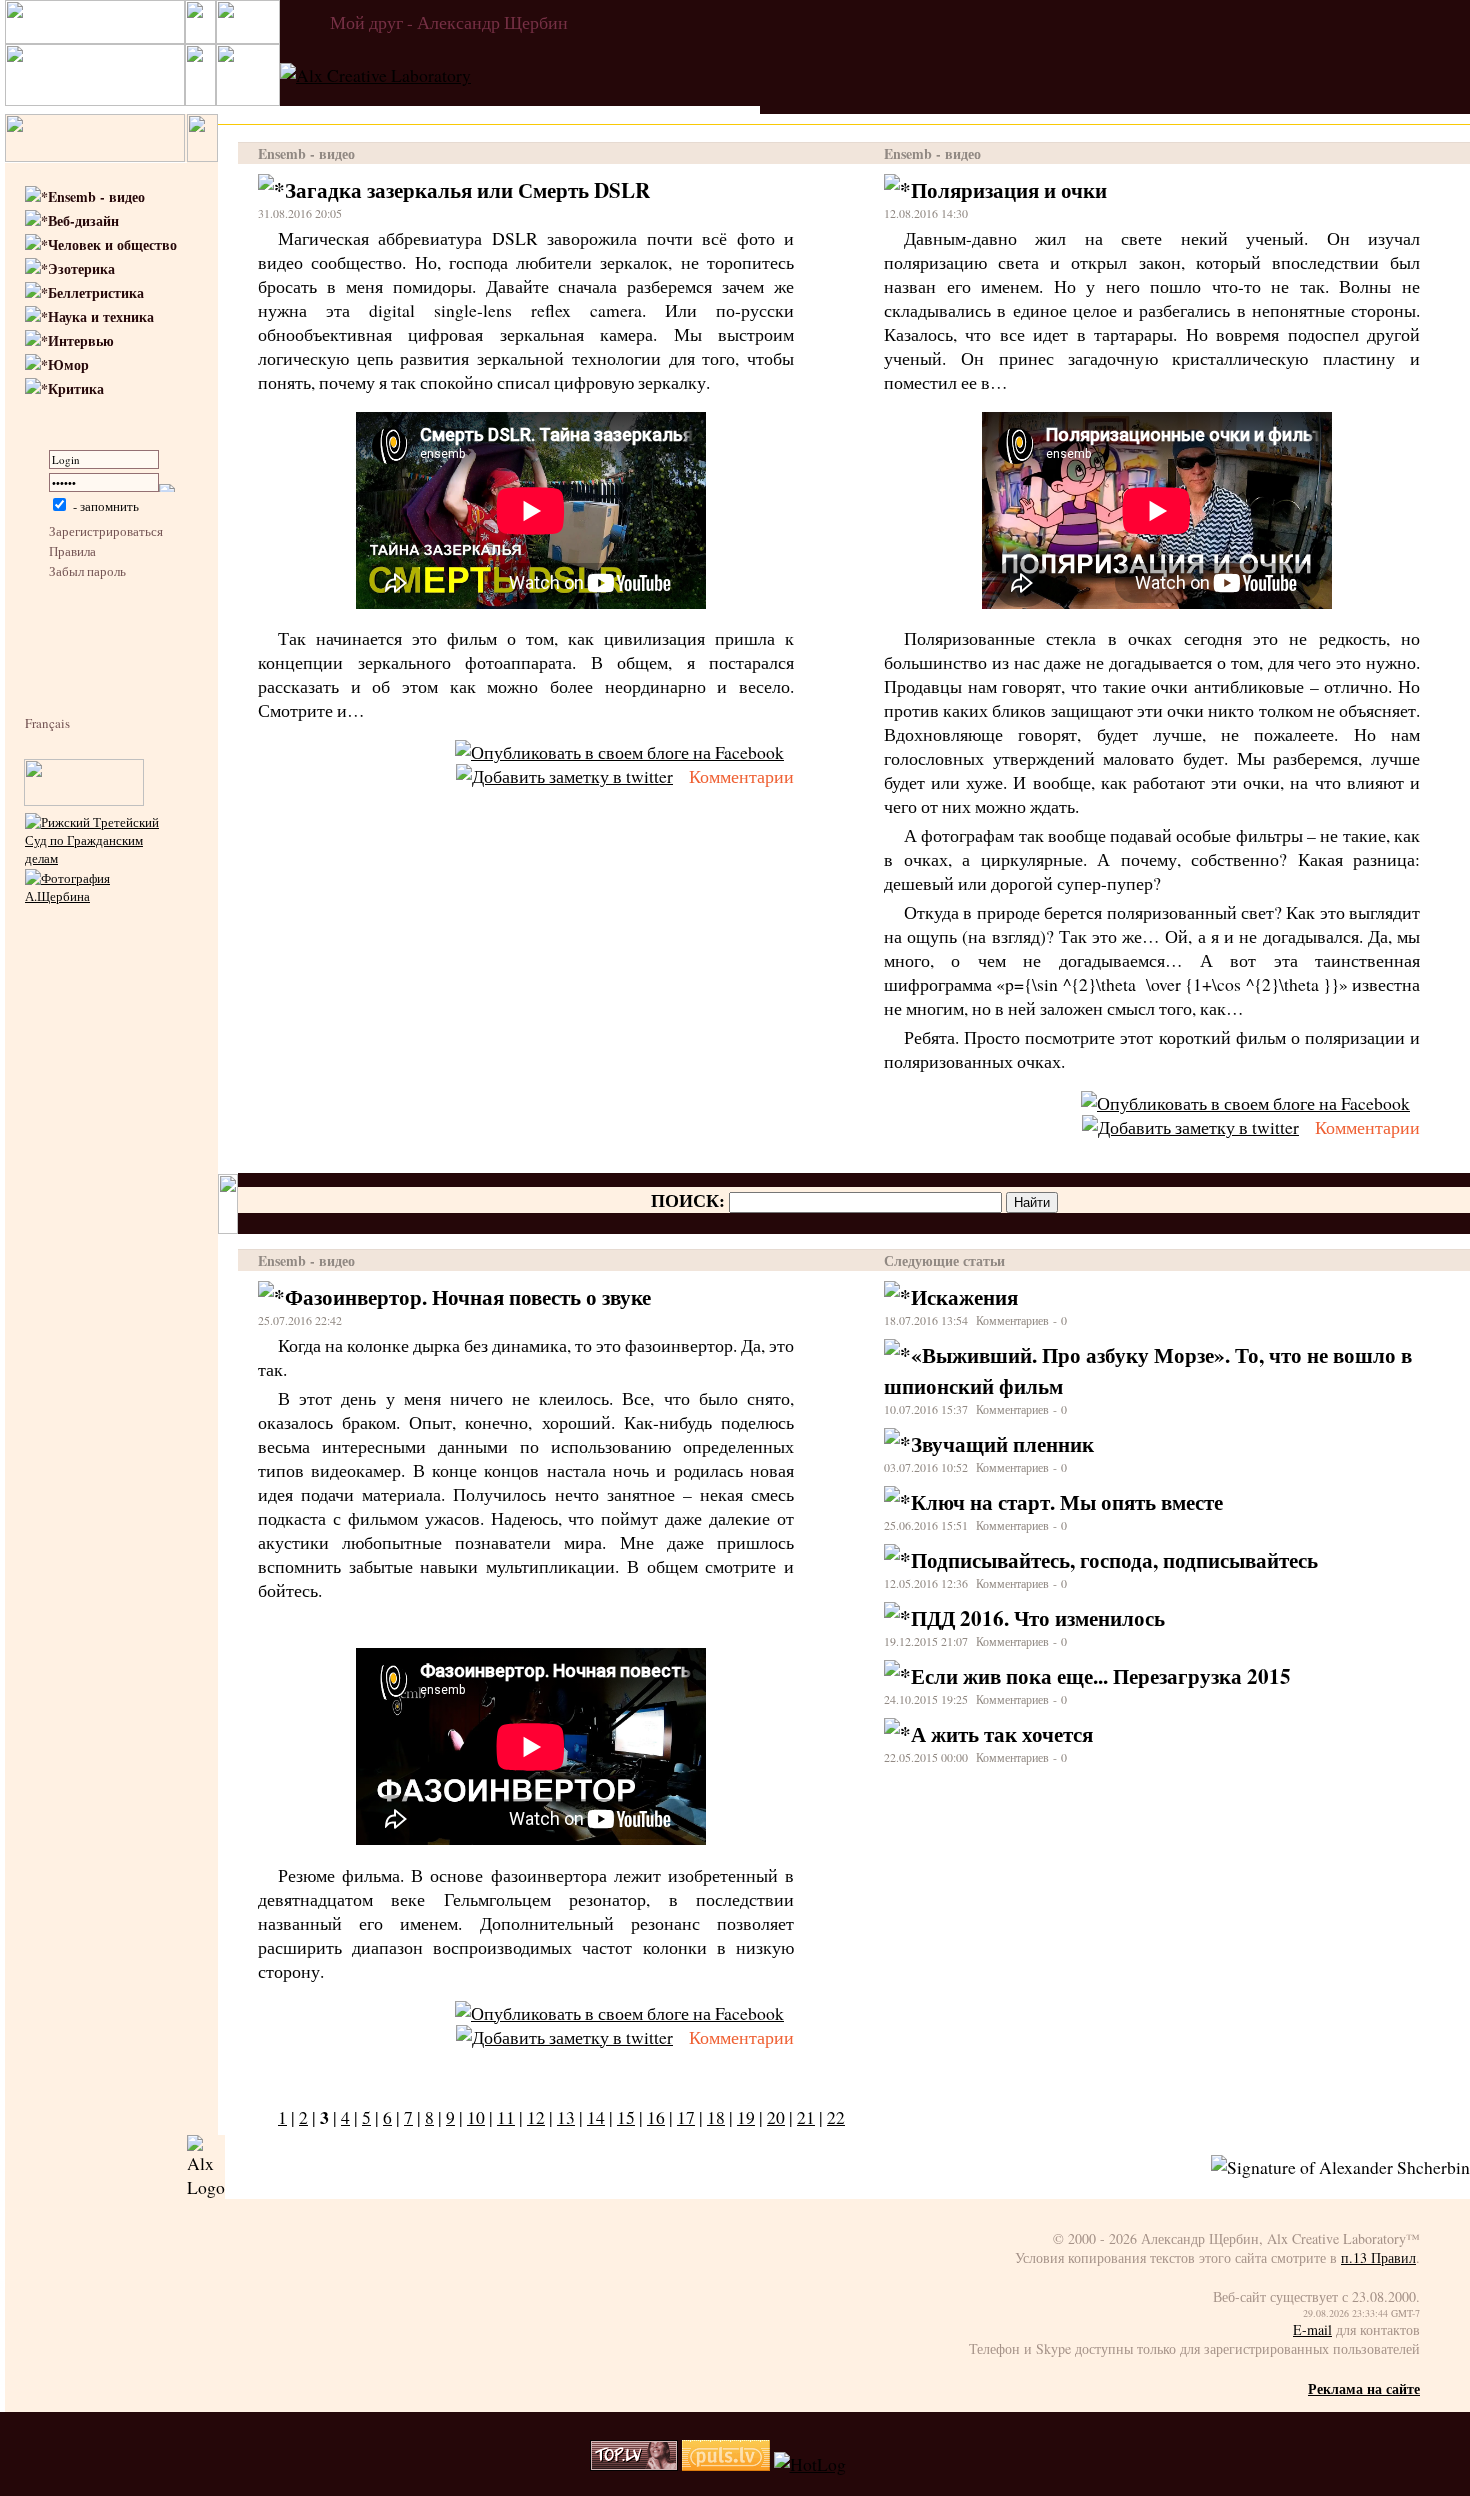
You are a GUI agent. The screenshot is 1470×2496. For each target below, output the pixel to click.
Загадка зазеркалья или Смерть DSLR (467, 189)
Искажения (964, 1296)
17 (686, 2117)
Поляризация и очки (1009, 189)
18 (716, 2117)
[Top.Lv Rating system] (634, 2464)
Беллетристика (96, 292)
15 (626, 2117)
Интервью (81, 340)
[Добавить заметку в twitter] (564, 776)
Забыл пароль (87, 571)
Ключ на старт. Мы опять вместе (1067, 1501)
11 (506, 2117)
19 (746, 2117)
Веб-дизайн (83, 220)
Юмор (68, 364)
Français (47, 723)
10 (476, 2117)
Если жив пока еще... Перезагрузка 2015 (1101, 1675)
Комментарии (741, 776)
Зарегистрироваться (106, 531)
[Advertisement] (85, 1267)
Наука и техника (101, 316)
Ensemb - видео (96, 196)
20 (776, 2117)
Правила (72, 551)
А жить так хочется (1002, 1733)
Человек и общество (112, 244)
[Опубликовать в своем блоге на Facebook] (619, 752)
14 (596, 2117)
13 (566, 2117)
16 (656, 2117)
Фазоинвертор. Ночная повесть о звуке (468, 1296)
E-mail (1312, 2329)
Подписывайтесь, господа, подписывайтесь (1114, 1559)
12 (536, 2117)
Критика (76, 388)
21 (806, 2117)
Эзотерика (81, 268)
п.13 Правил (1378, 2257)
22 (836, 2117)
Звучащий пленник (1002, 1443)
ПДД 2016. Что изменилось (1038, 1617)
